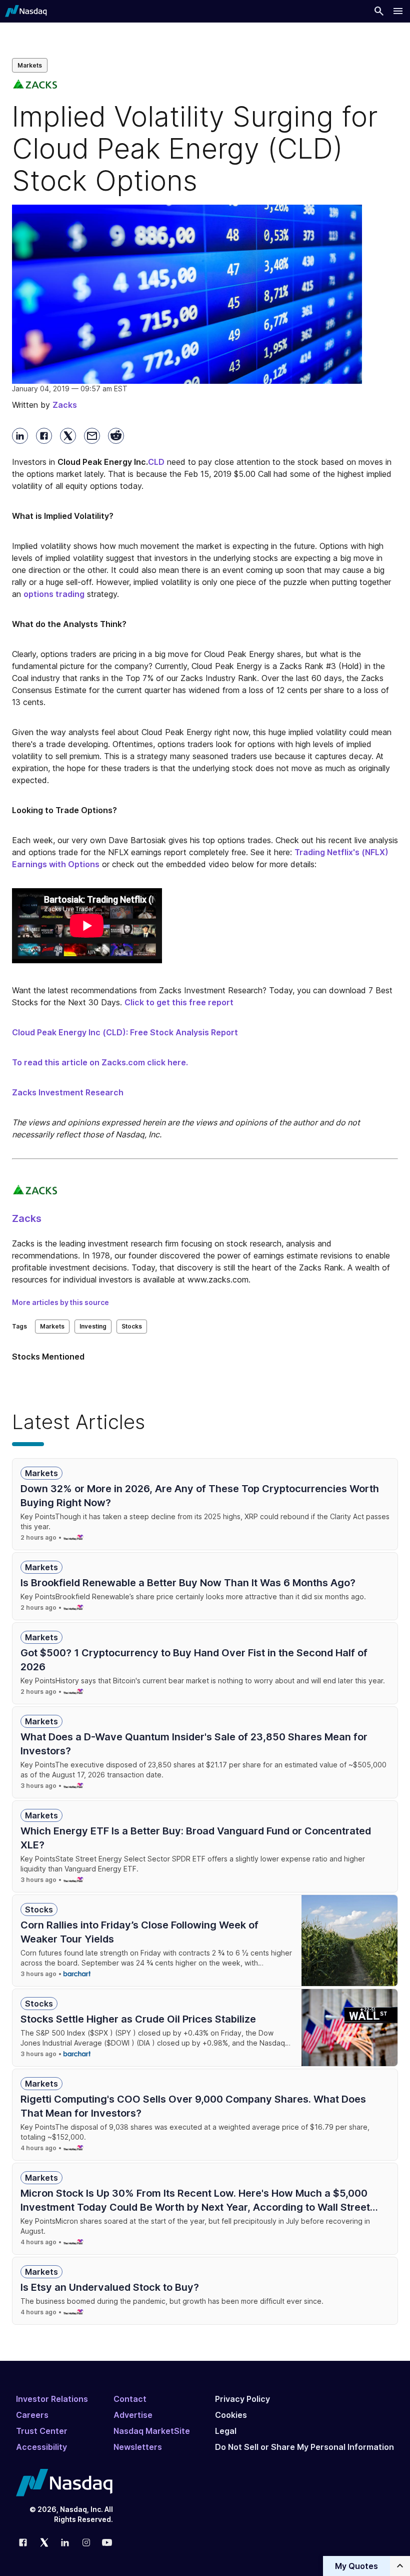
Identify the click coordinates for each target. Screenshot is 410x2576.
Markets (30, 65)
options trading (54, 594)
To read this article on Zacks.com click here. (100, 1062)
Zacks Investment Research (68, 1092)
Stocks (132, 1326)
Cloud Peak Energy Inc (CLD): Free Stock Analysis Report (125, 1032)
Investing (93, 1326)
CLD (156, 462)
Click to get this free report (179, 1002)
